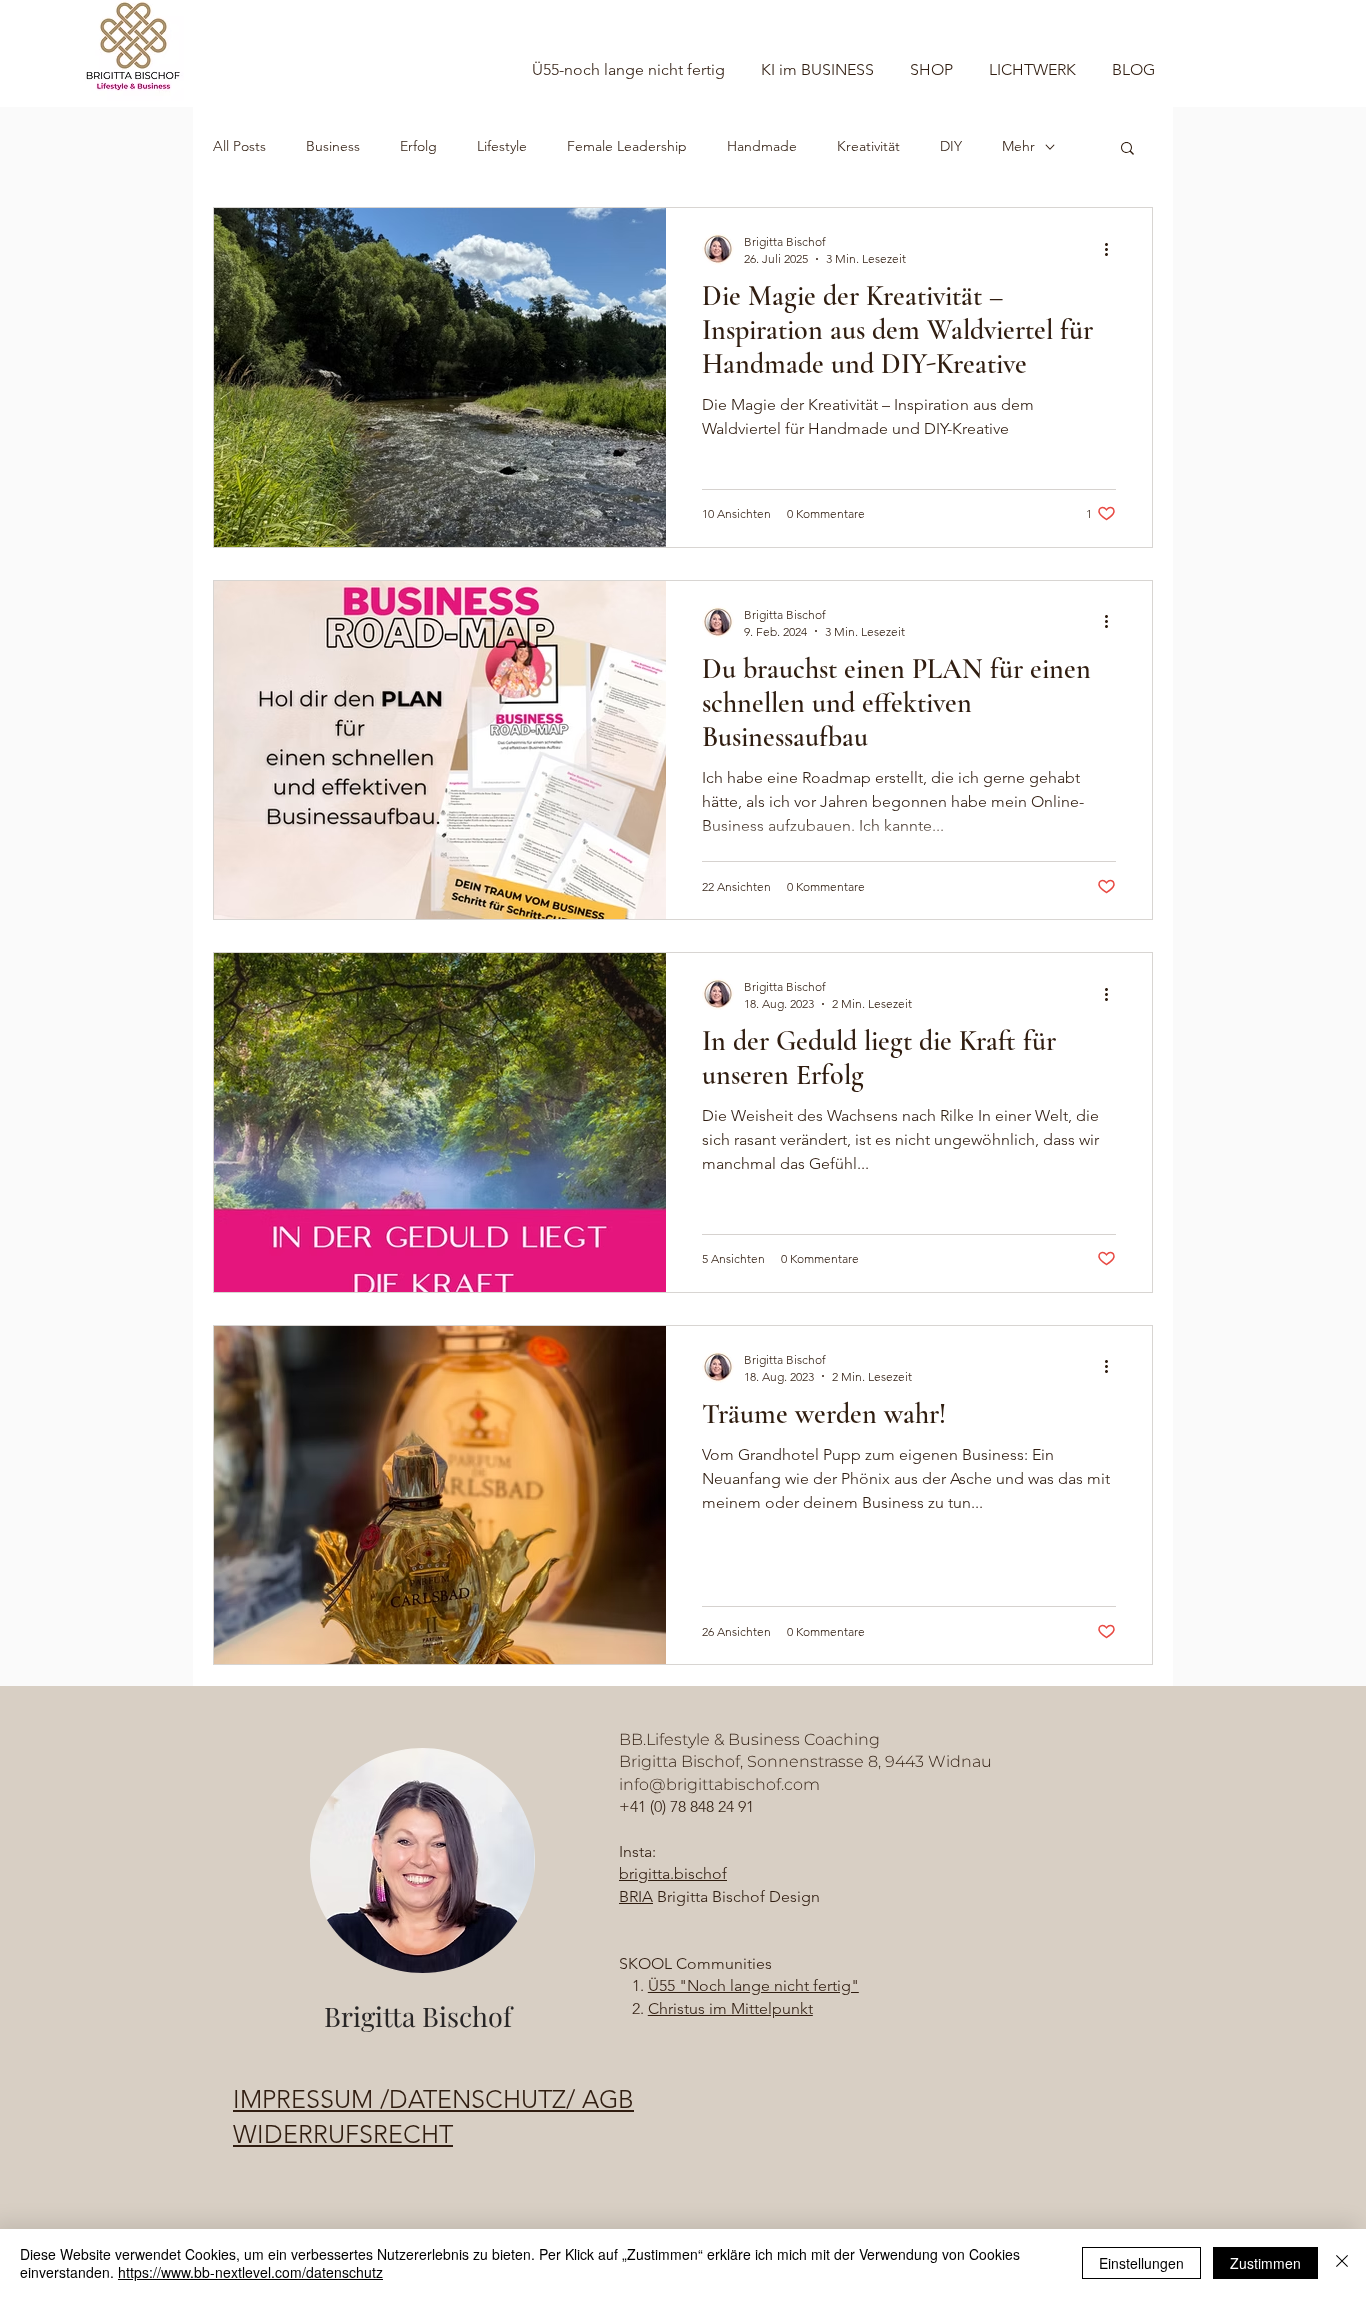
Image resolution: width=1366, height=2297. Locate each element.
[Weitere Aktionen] (1113, 249)
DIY (951, 146)
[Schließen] (1342, 2263)
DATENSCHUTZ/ (485, 2099)
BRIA (636, 1896)
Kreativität (868, 146)
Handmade (762, 146)
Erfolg (418, 146)
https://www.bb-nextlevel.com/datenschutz (250, 2272)
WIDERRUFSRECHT (343, 2134)
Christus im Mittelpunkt (730, 2008)
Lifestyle (502, 146)
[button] (1127, 149)
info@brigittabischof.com (719, 1784)
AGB (608, 2099)
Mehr (1018, 146)
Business (333, 146)
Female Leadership (627, 146)
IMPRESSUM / (311, 2099)
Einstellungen (1141, 2263)
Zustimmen (1265, 2263)
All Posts (239, 146)
